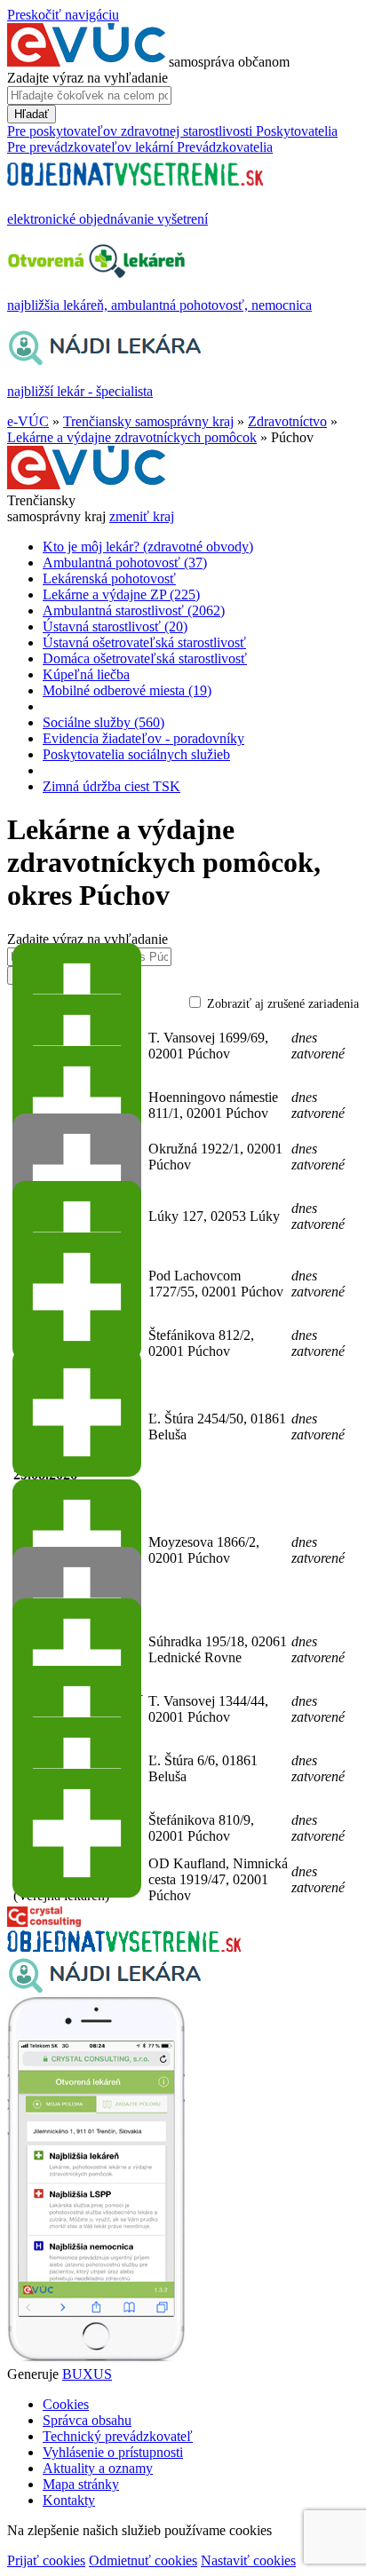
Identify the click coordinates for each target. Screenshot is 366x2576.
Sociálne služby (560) (103, 722)
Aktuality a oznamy (98, 2468)
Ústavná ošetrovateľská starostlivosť (144, 642)
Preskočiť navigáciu (63, 15)
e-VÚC (28, 421)
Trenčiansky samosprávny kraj (148, 421)
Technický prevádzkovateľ (118, 2436)
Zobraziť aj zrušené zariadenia (283, 1004)
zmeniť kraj (142, 516)
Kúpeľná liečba (86, 674)
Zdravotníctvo (287, 421)
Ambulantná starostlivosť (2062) (134, 610)
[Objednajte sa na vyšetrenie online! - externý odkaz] (124, 1947)
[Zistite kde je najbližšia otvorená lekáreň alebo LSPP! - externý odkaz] (96, 2358)
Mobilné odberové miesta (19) (127, 690)
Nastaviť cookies (248, 2560)
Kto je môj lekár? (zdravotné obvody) (148, 547)
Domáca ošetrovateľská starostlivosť (145, 658)
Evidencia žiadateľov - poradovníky (143, 738)
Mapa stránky (81, 2484)
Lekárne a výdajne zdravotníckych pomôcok (132, 437)
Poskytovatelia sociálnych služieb (136, 754)
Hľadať (32, 114)
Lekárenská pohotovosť (109, 579)
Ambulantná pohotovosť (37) (125, 563)
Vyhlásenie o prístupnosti (113, 2452)
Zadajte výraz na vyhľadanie (88, 78)
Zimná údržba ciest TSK (111, 786)
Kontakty (69, 2500)
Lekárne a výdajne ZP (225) (121, 594)
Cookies (66, 2404)
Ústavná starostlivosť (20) (115, 626)
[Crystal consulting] (44, 1922)
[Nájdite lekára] (104, 1989)
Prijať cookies (46, 2560)
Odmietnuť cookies (143, 2560)
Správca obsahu (87, 2420)
